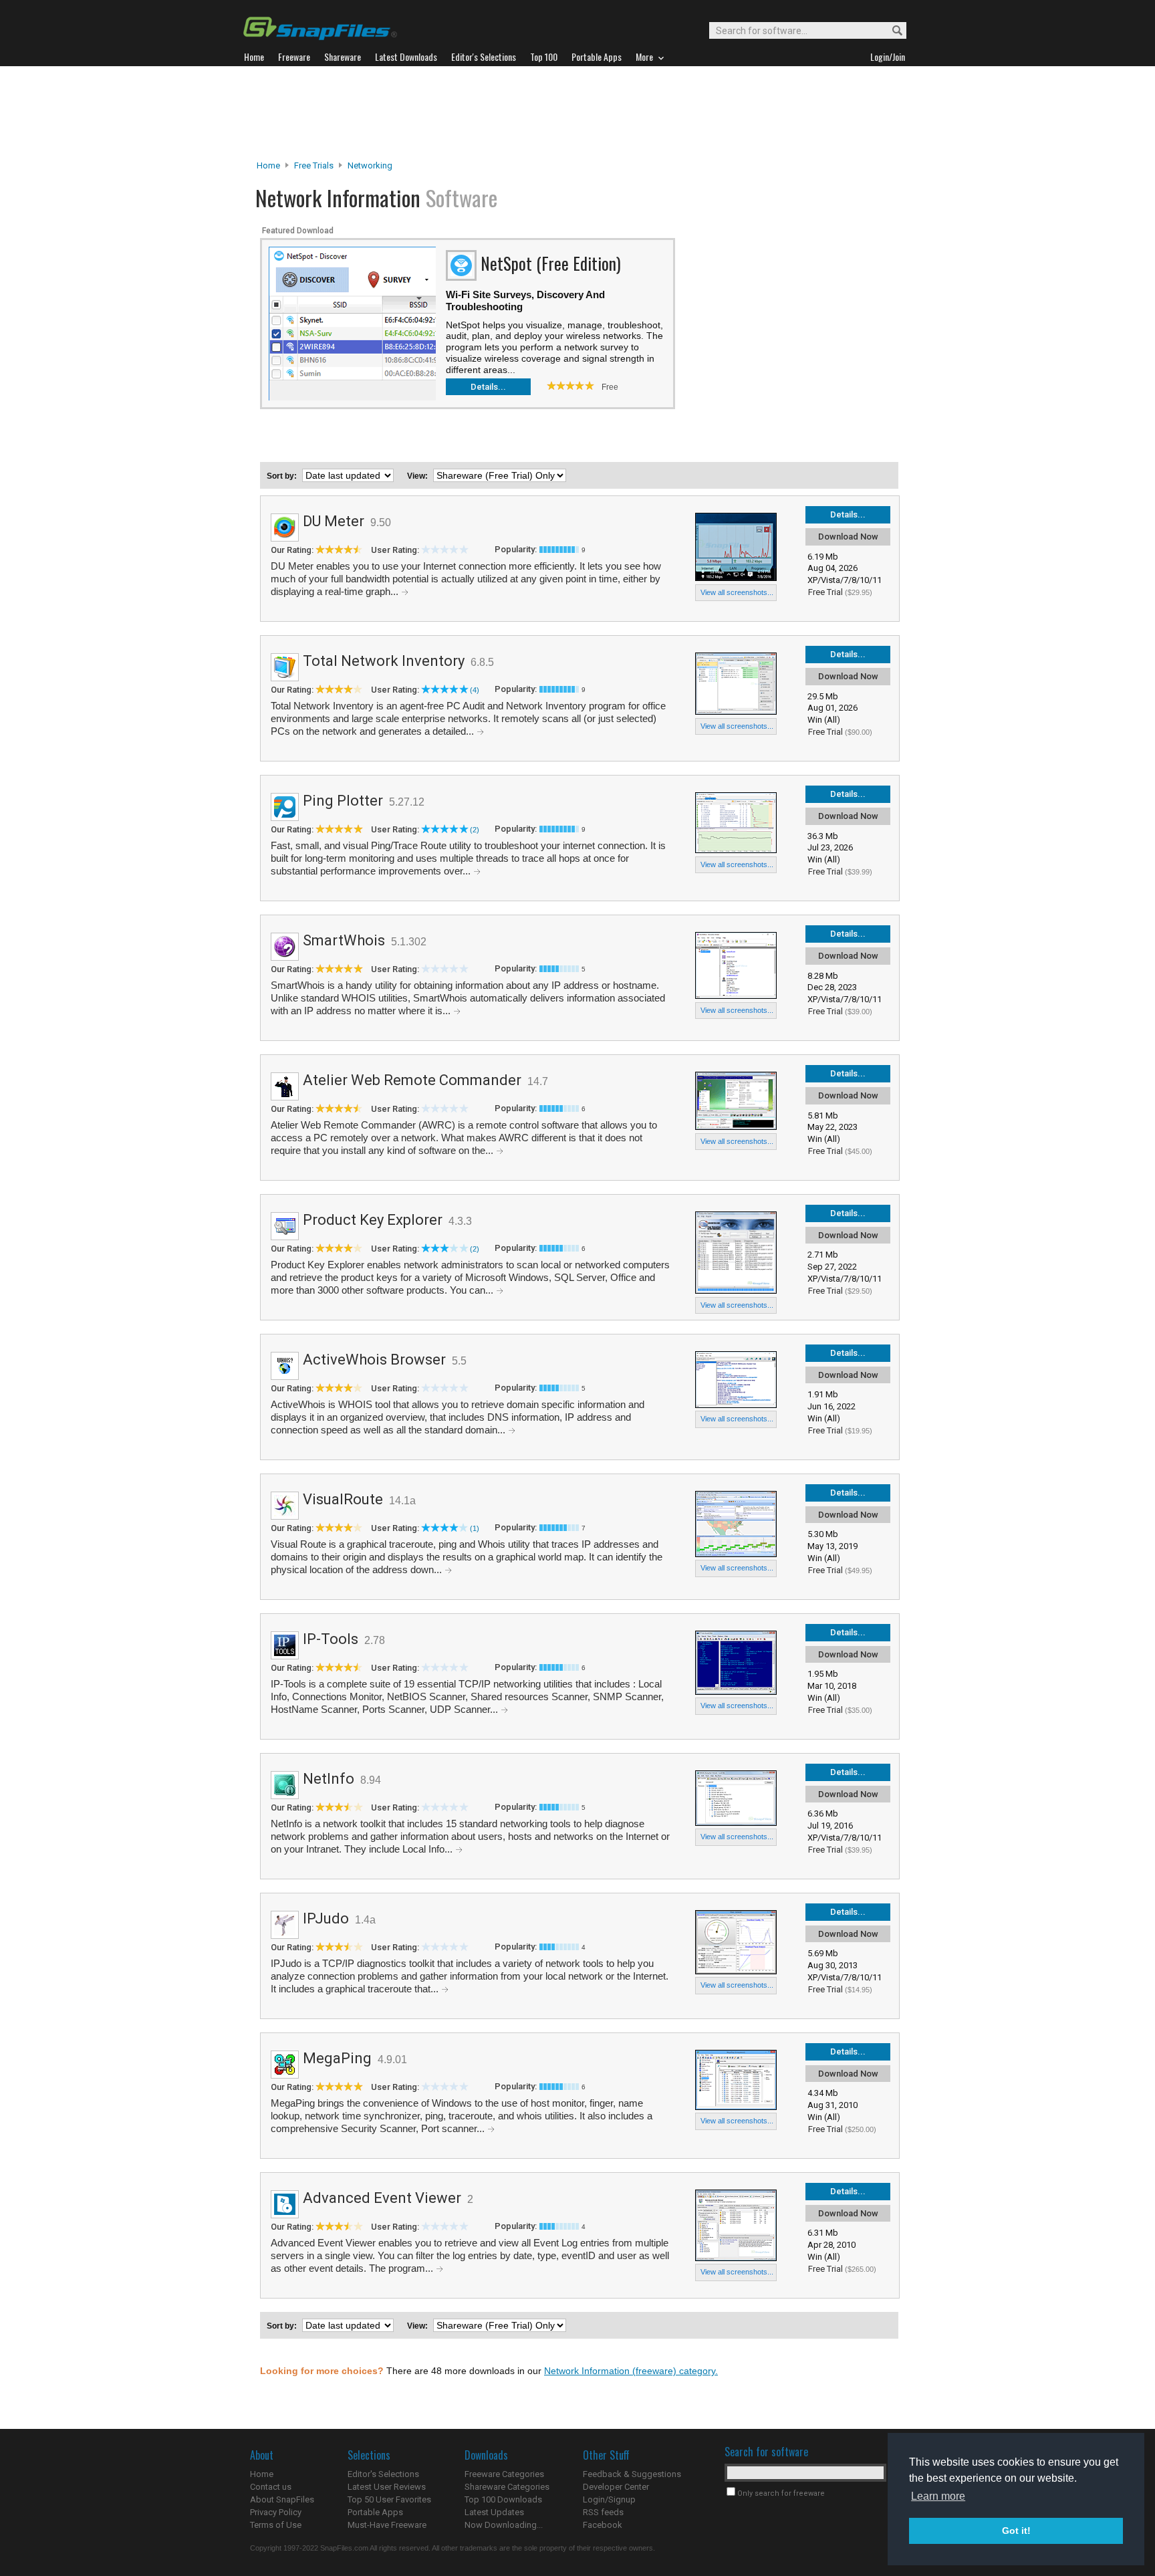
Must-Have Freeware (387, 2525)
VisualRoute (343, 1499)
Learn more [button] (938, 2496)
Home (268, 165)
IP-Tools (331, 1639)
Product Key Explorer (373, 1220)
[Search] (891, 31)
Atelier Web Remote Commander (412, 1080)
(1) (475, 1528)
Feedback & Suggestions (632, 2474)
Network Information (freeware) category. (631, 2371)
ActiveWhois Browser (374, 1360)
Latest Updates (494, 2512)
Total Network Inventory (384, 661)
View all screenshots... (737, 592)
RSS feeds (603, 2512)
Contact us (271, 2487)
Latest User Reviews (387, 2487)
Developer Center (616, 2487)
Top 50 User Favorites (389, 2499)
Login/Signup (609, 2499)
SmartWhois (344, 940)
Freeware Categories (504, 2474)
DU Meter (334, 521)
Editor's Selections (383, 2474)
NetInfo (329, 1779)
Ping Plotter (343, 801)
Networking (370, 165)
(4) (475, 690)
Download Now (848, 537)
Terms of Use (276, 2525)
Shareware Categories (507, 2487)
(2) (475, 830)
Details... (488, 387)
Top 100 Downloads (503, 2499)
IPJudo (326, 1918)
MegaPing (337, 2058)
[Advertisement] (577, 113)
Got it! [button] (1016, 2531)
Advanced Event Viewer (382, 2198)
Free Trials (314, 165)
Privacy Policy (276, 2512)
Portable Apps (375, 2512)
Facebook (603, 2525)
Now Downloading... (504, 2525)
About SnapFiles (282, 2499)
